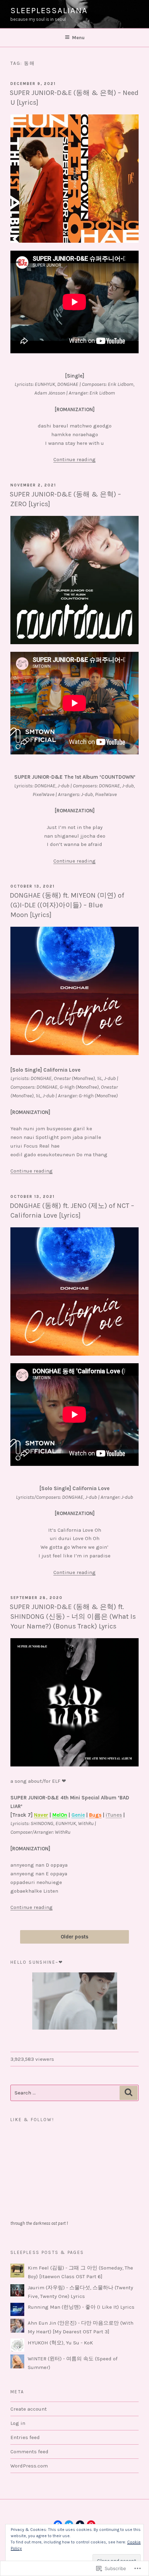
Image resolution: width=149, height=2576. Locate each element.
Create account (29, 2409)
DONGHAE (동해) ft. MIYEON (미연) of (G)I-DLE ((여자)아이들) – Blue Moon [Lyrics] (67, 905)
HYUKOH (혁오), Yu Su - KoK (60, 2343)
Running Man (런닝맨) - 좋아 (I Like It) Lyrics (81, 2307)
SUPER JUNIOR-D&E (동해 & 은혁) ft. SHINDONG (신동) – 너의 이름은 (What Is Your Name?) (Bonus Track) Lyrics (73, 1617)
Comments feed (29, 2452)
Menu (78, 38)
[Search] (129, 2093)
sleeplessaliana (49, 10)
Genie (78, 1815)
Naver (41, 1815)
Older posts (74, 1937)
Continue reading (74, 459)
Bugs (95, 1815)
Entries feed (25, 2437)
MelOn (60, 1815)
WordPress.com (29, 2466)
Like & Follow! (32, 2120)
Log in (18, 2423)
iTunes (114, 1815)
